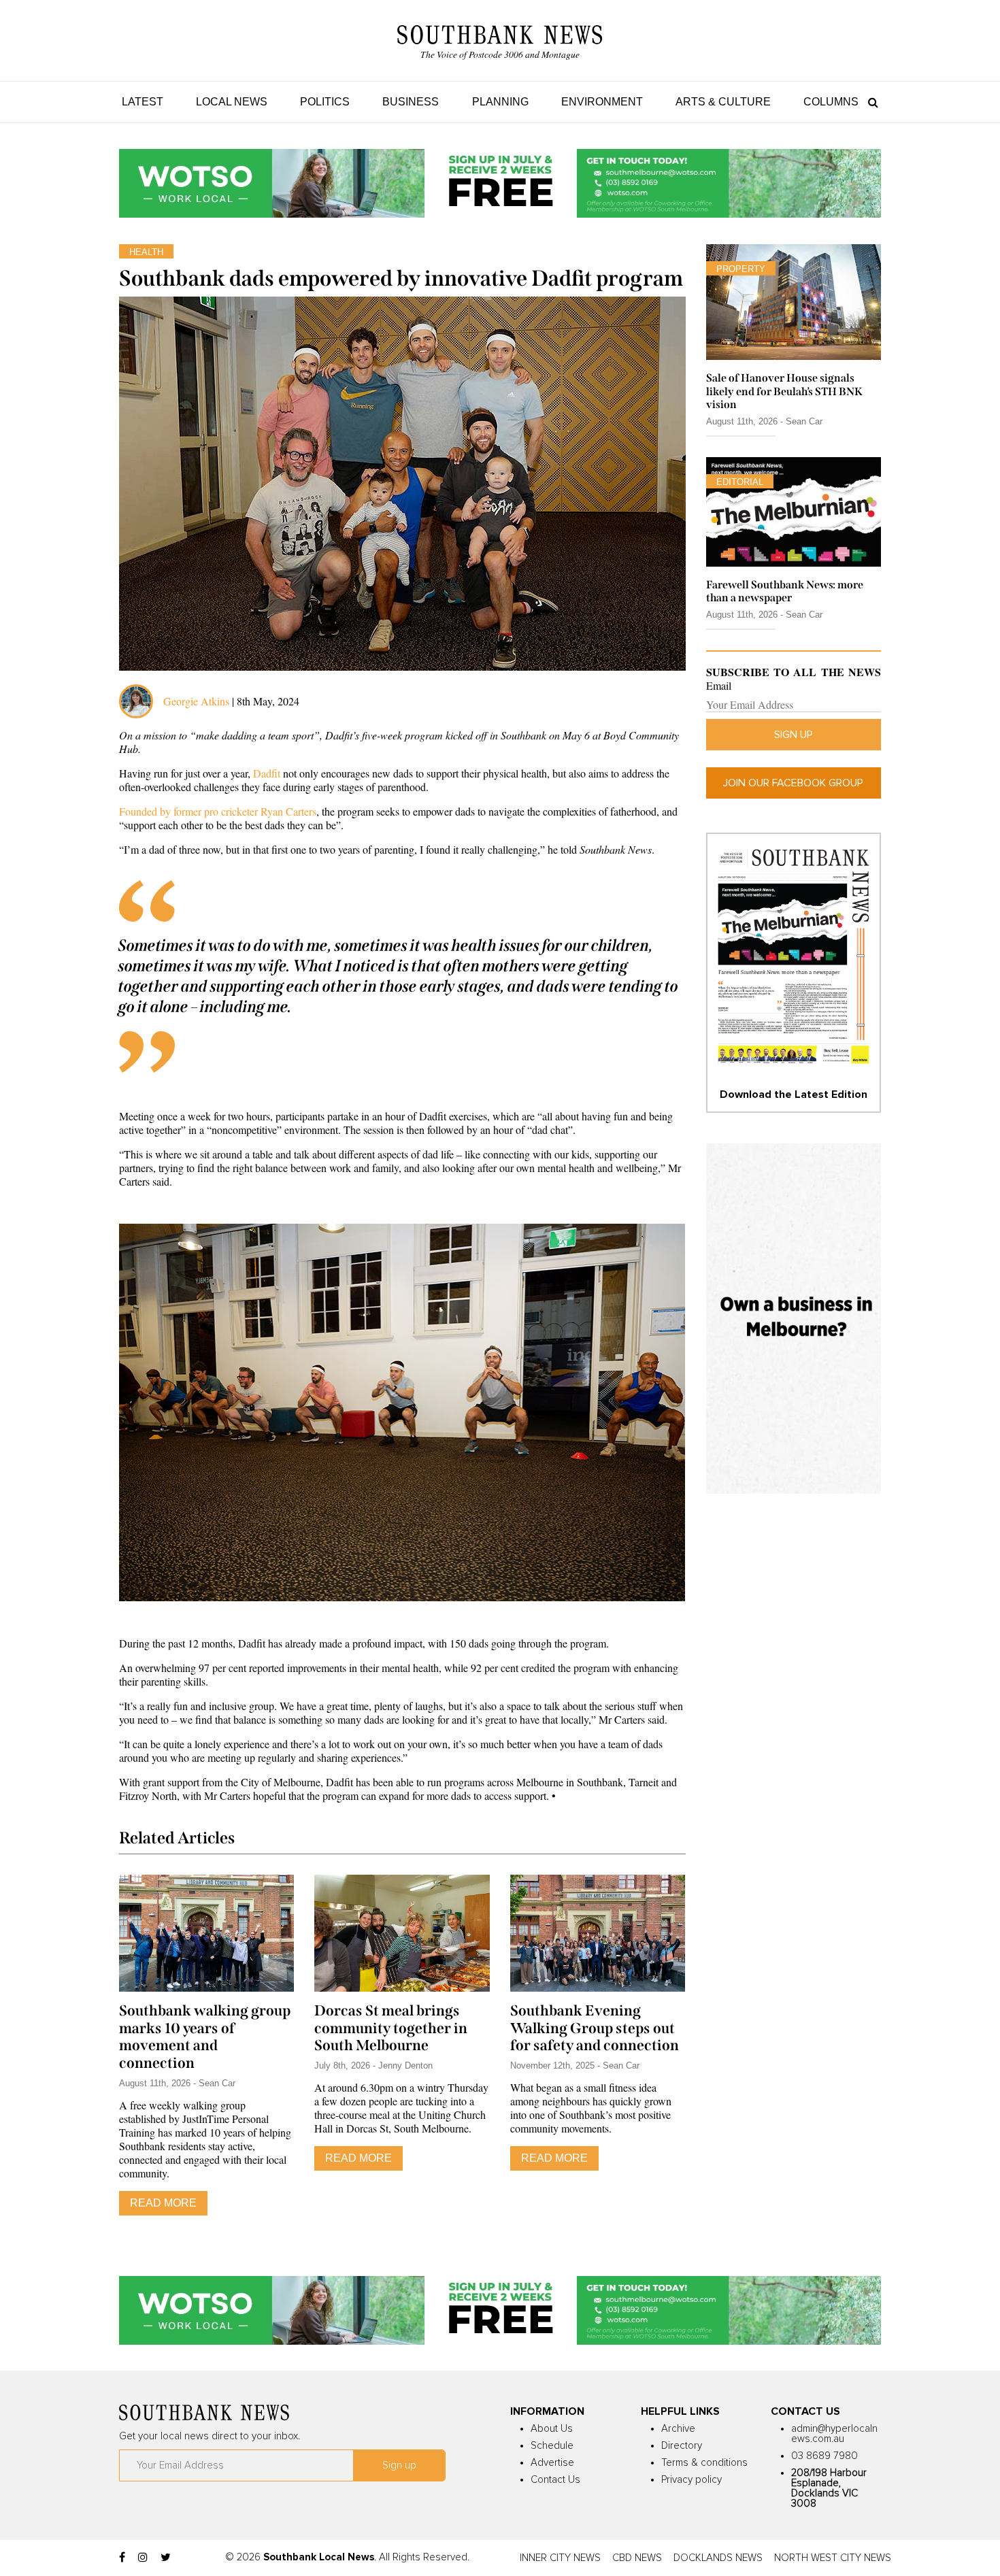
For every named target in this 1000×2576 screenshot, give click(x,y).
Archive (678, 2429)
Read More (163, 2203)
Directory (682, 2446)
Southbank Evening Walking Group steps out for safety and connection (595, 2028)
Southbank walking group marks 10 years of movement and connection (205, 2037)
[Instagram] (143, 2558)
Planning (500, 102)
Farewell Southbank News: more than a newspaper (785, 591)
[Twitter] (166, 2558)
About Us (552, 2429)
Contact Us (555, 2480)
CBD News (637, 2558)
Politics (325, 102)
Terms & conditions (704, 2463)
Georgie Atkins (196, 701)
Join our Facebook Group (793, 783)
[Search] (870, 102)
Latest (143, 102)
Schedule (552, 2446)
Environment (602, 102)
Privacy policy (691, 2480)
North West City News (833, 2558)
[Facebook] (122, 2558)
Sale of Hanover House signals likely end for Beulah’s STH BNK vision (784, 391)
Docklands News (718, 2558)
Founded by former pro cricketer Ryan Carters (218, 811)
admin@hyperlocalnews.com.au (834, 2434)
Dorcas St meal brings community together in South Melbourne (391, 2028)
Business (411, 102)
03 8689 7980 (824, 2456)
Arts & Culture (723, 102)
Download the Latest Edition (794, 1094)
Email (719, 686)
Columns (831, 102)
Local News (232, 102)
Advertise (552, 2463)
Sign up (794, 735)
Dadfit (267, 773)
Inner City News (560, 2558)
